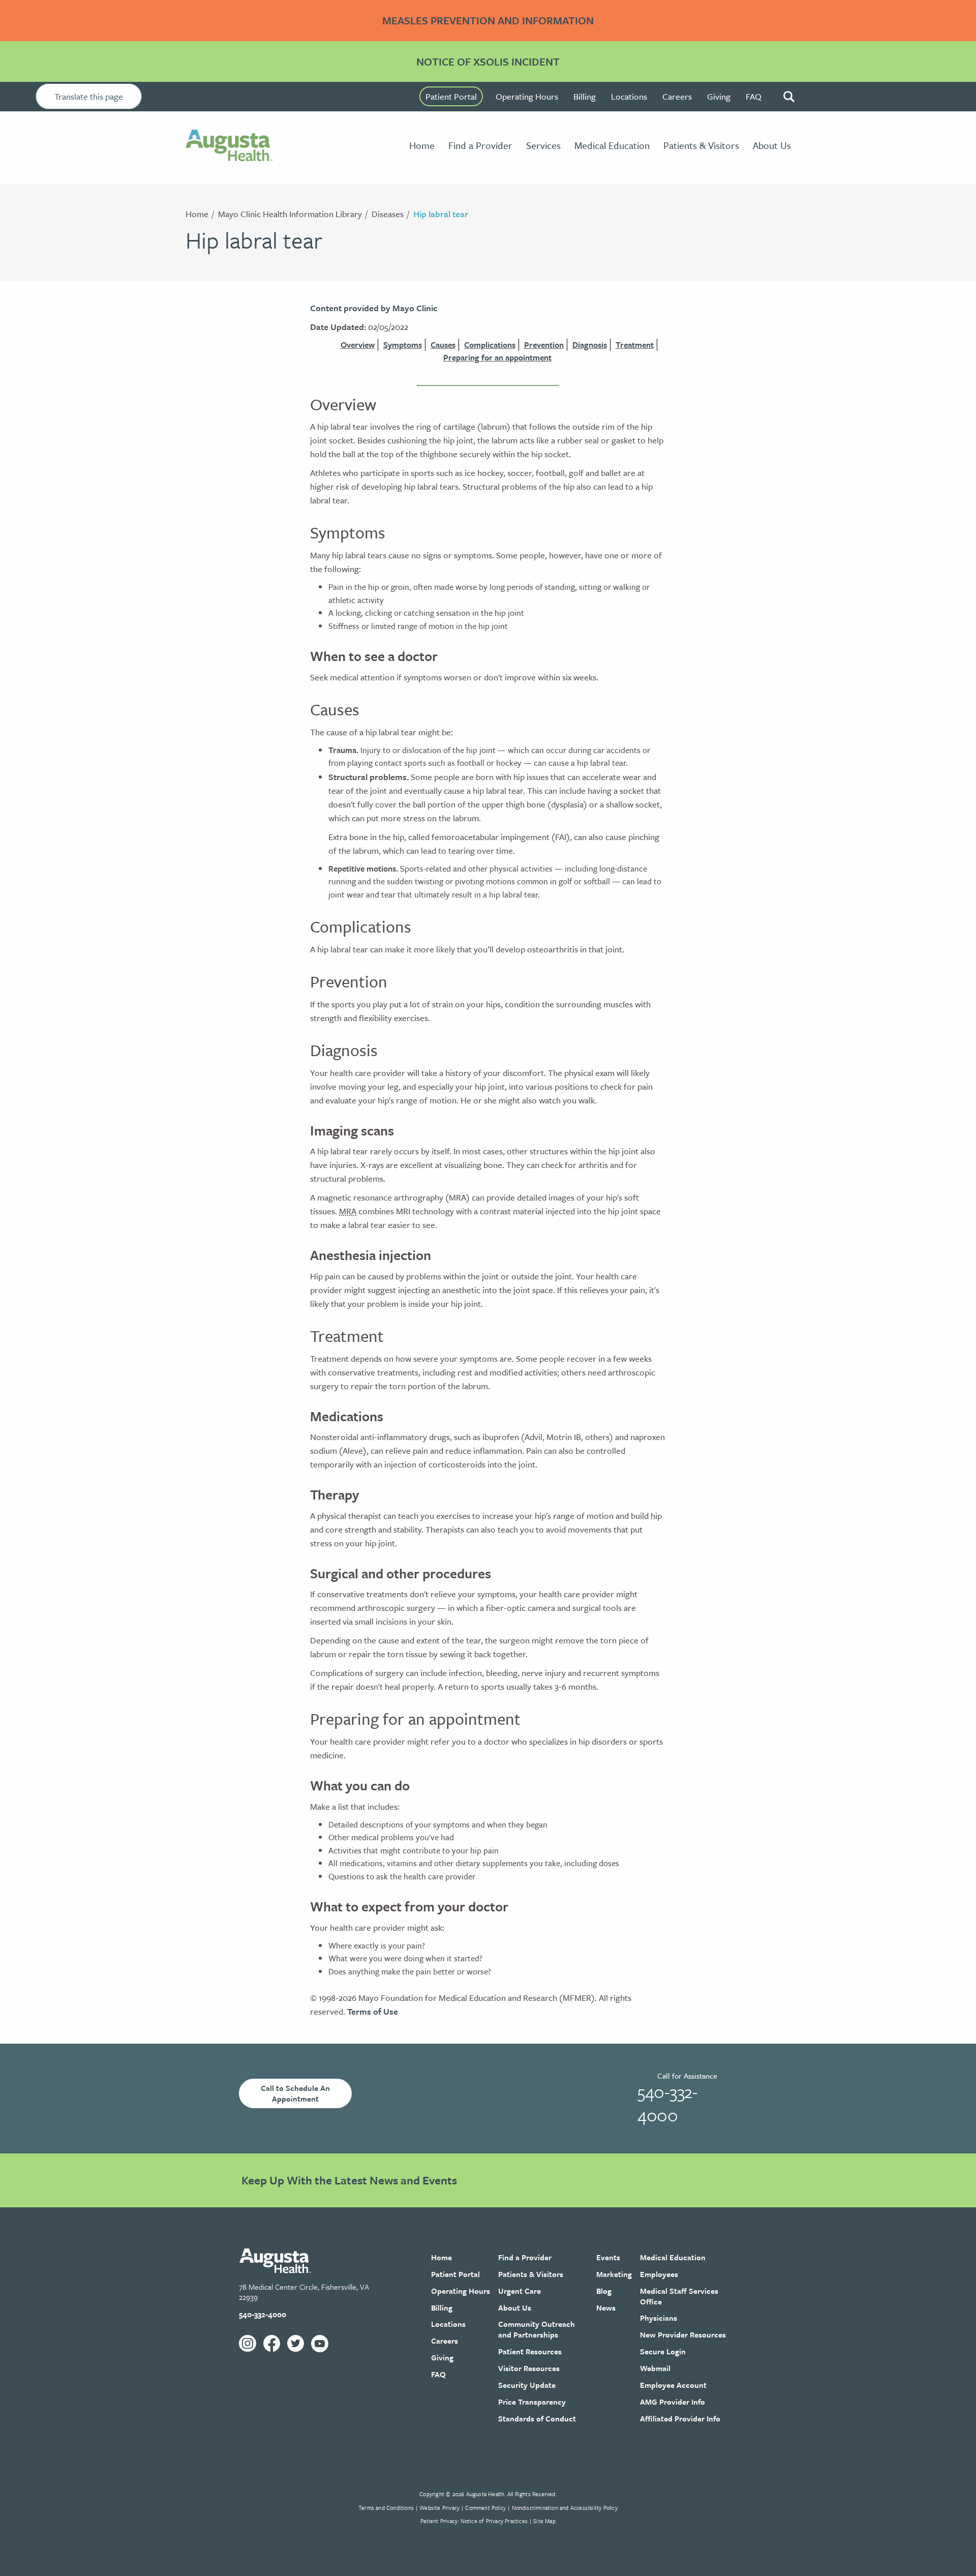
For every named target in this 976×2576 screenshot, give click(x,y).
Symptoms (403, 345)
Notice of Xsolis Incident (488, 62)
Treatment (635, 345)
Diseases (388, 214)
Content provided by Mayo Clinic (374, 308)
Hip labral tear (441, 214)
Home (197, 214)
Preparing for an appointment (497, 357)
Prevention (544, 345)
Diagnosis (590, 345)
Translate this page (89, 96)
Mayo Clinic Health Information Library (290, 214)
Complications (490, 345)
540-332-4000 (667, 2103)
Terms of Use (373, 2011)
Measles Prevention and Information (488, 20)
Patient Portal (451, 96)
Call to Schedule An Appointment (295, 2093)
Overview (358, 345)
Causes (443, 345)
